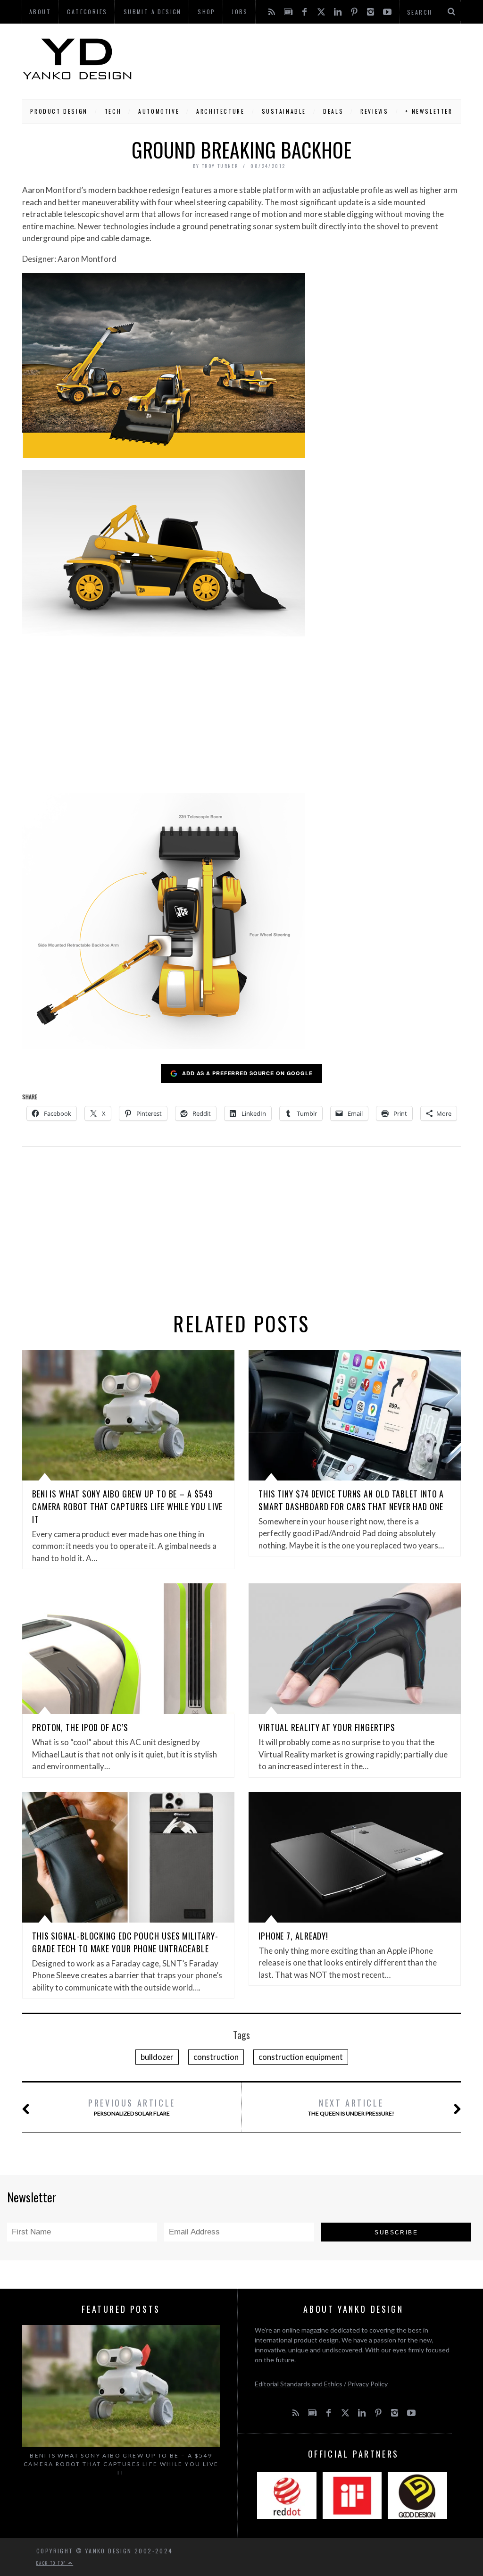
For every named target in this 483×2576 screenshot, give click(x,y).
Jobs (240, 12)
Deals (333, 111)
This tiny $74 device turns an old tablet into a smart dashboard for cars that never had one (351, 1500)
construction (216, 2057)
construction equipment (301, 2057)
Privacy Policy (368, 2384)
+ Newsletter (429, 111)
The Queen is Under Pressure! (351, 2107)
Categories (87, 12)
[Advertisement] (297, 59)
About (40, 12)
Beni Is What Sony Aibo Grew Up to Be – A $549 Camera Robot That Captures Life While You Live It (127, 1506)
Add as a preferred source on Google (247, 1073)
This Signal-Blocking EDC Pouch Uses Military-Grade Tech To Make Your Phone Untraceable (125, 1942)
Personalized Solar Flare (132, 2107)
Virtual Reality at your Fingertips (327, 1727)
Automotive (159, 111)
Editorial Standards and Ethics (299, 2384)
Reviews (374, 111)
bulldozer (157, 2057)
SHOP (207, 12)
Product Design (59, 111)
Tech (113, 111)
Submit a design (153, 12)
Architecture (220, 111)
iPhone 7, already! (293, 1936)
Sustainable (284, 111)
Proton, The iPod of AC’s (80, 1727)
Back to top (52, 2563)
